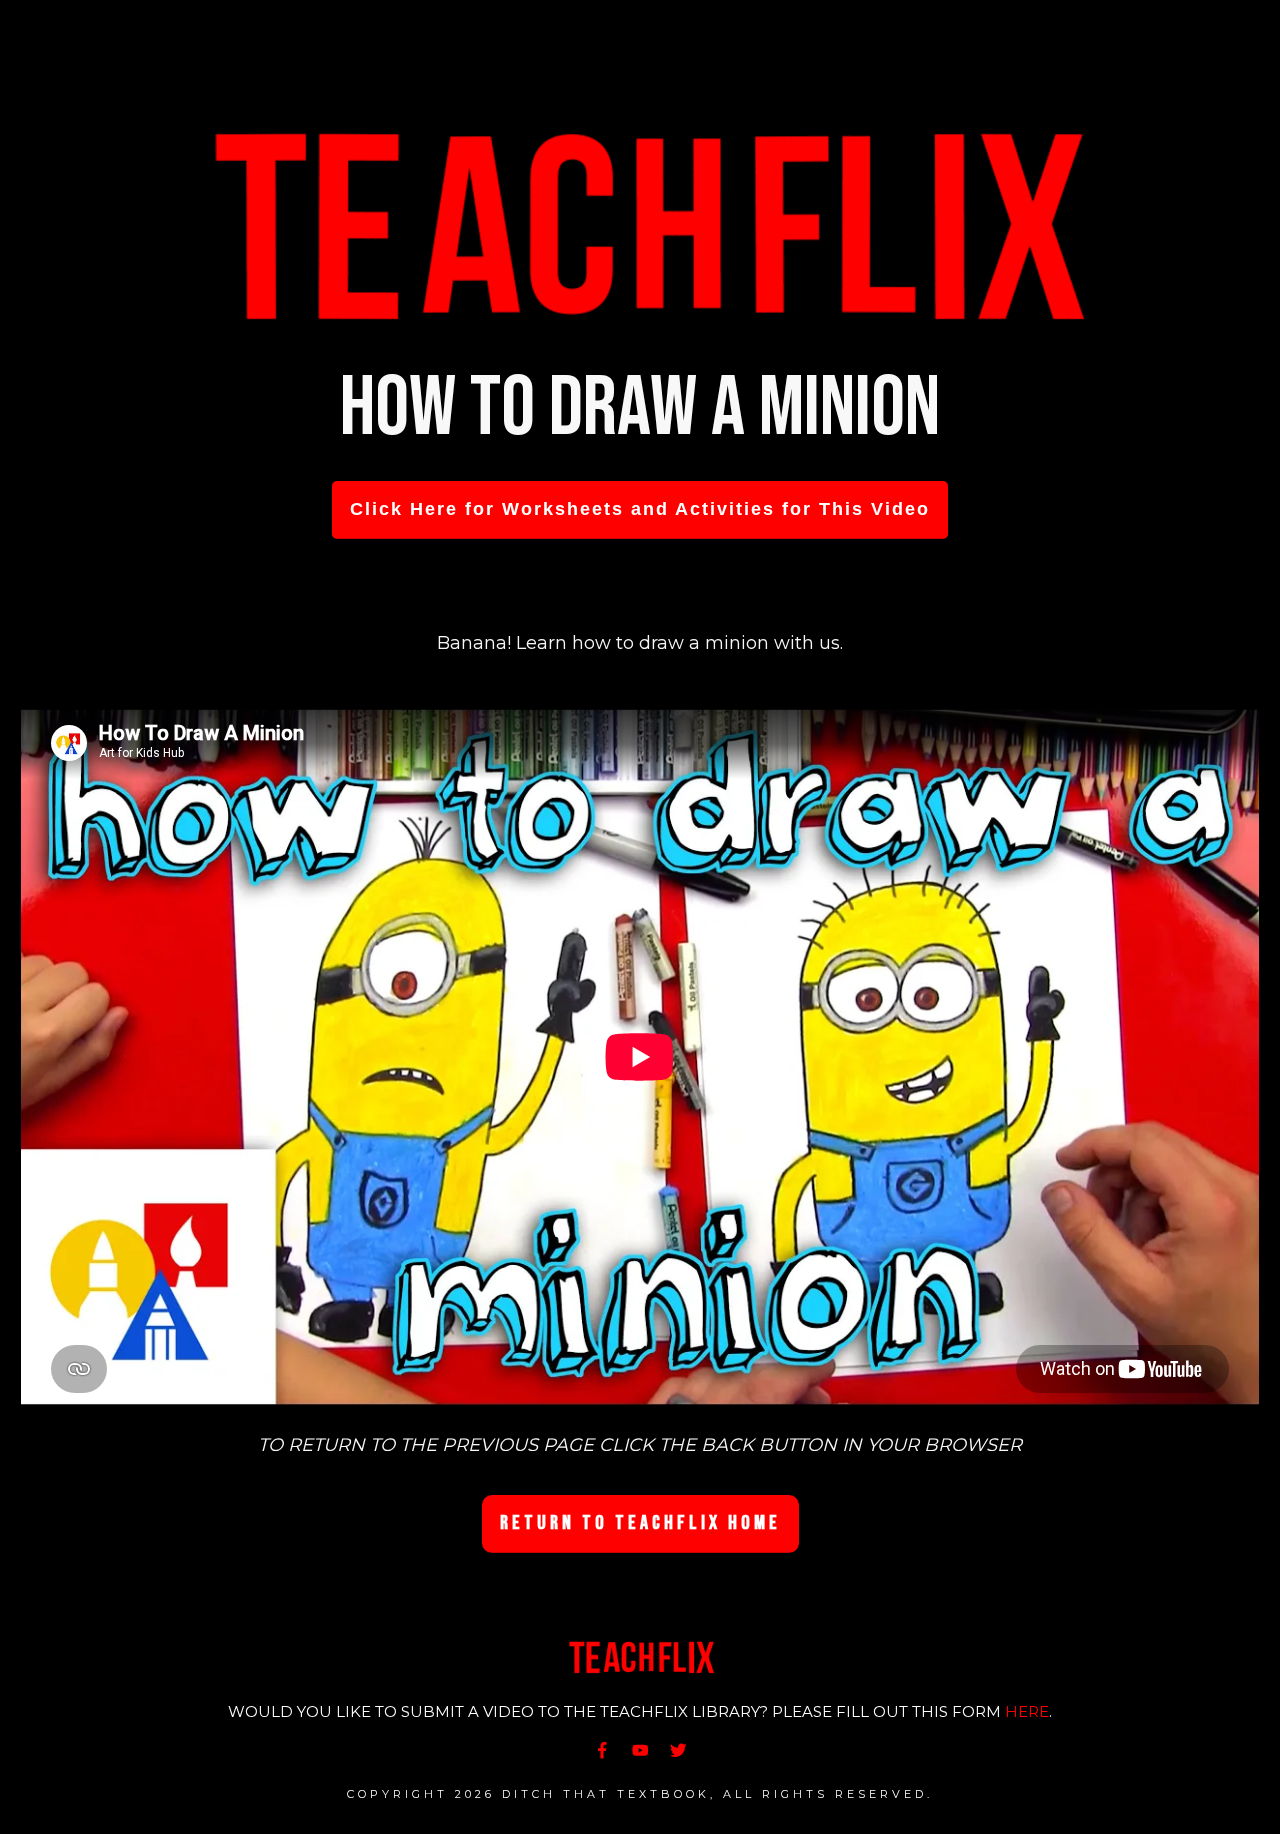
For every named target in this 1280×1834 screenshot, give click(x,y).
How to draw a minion (640, 408)
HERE (1027, 1711)
